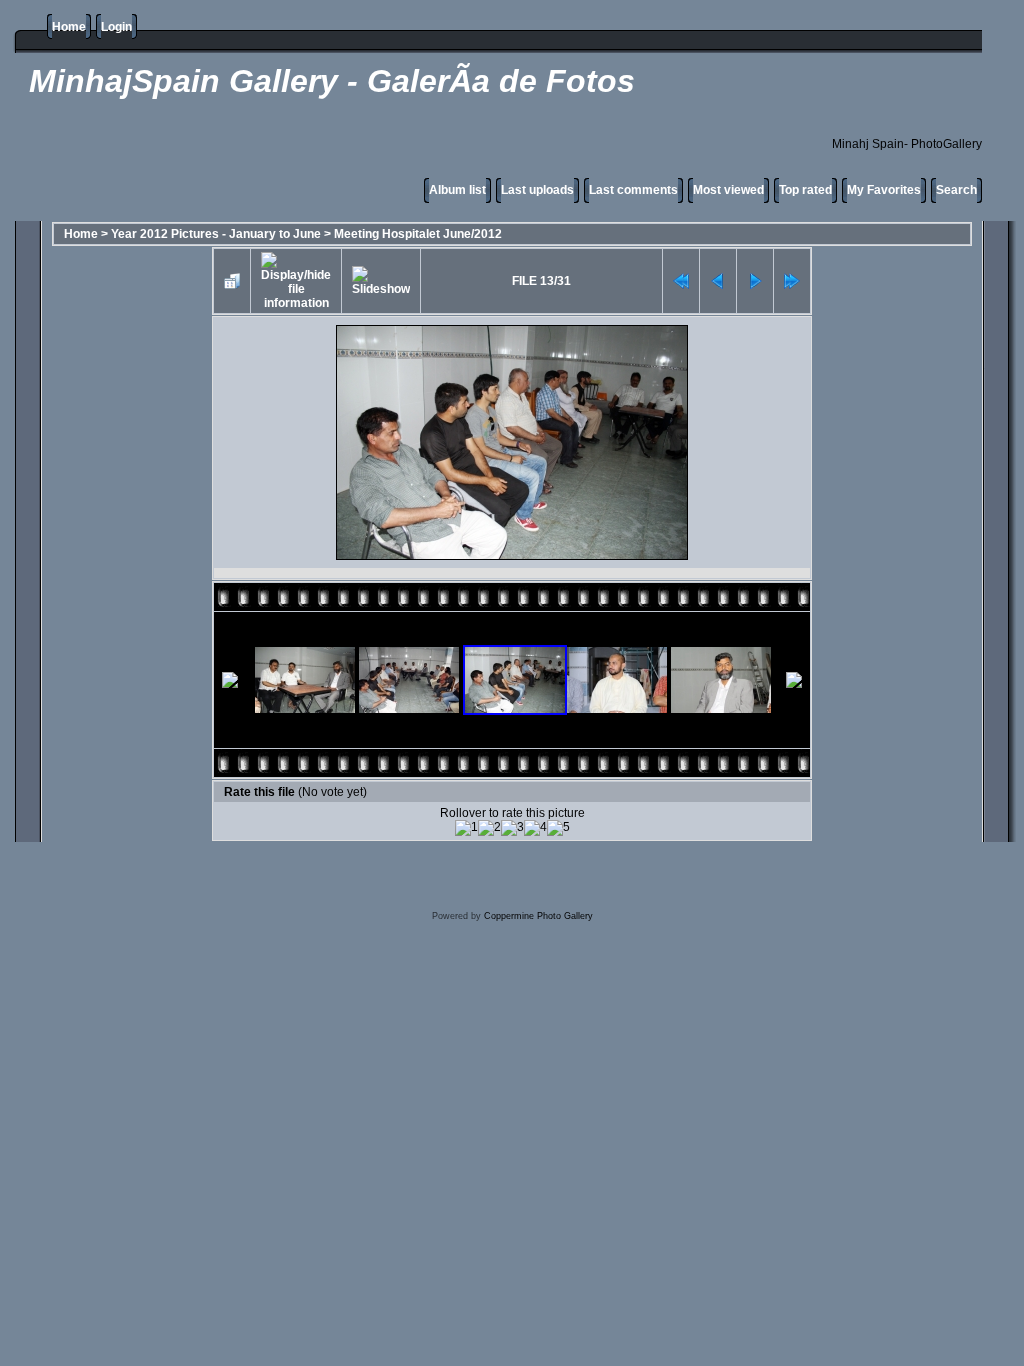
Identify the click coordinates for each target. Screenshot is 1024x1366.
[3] (512, 828)
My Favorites (884, 190)
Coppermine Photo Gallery (538, 916)
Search (956, 190)
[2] (489, 828)
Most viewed (728, 190)
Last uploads (537, 190)
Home (69, 27)
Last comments (633, 190)
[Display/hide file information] (296, 281)
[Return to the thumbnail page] (232, 281)
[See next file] (755, 281)
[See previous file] (718, 281)
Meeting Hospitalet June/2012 (418, 234)
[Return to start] (681, 281)
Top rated (805, 190)
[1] (466, 828)
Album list (457, 190)
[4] (535, 828)
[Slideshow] (381, 281)
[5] (558, 828)
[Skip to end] (792, 281)
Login (116, 27)
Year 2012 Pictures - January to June (216, 234)
